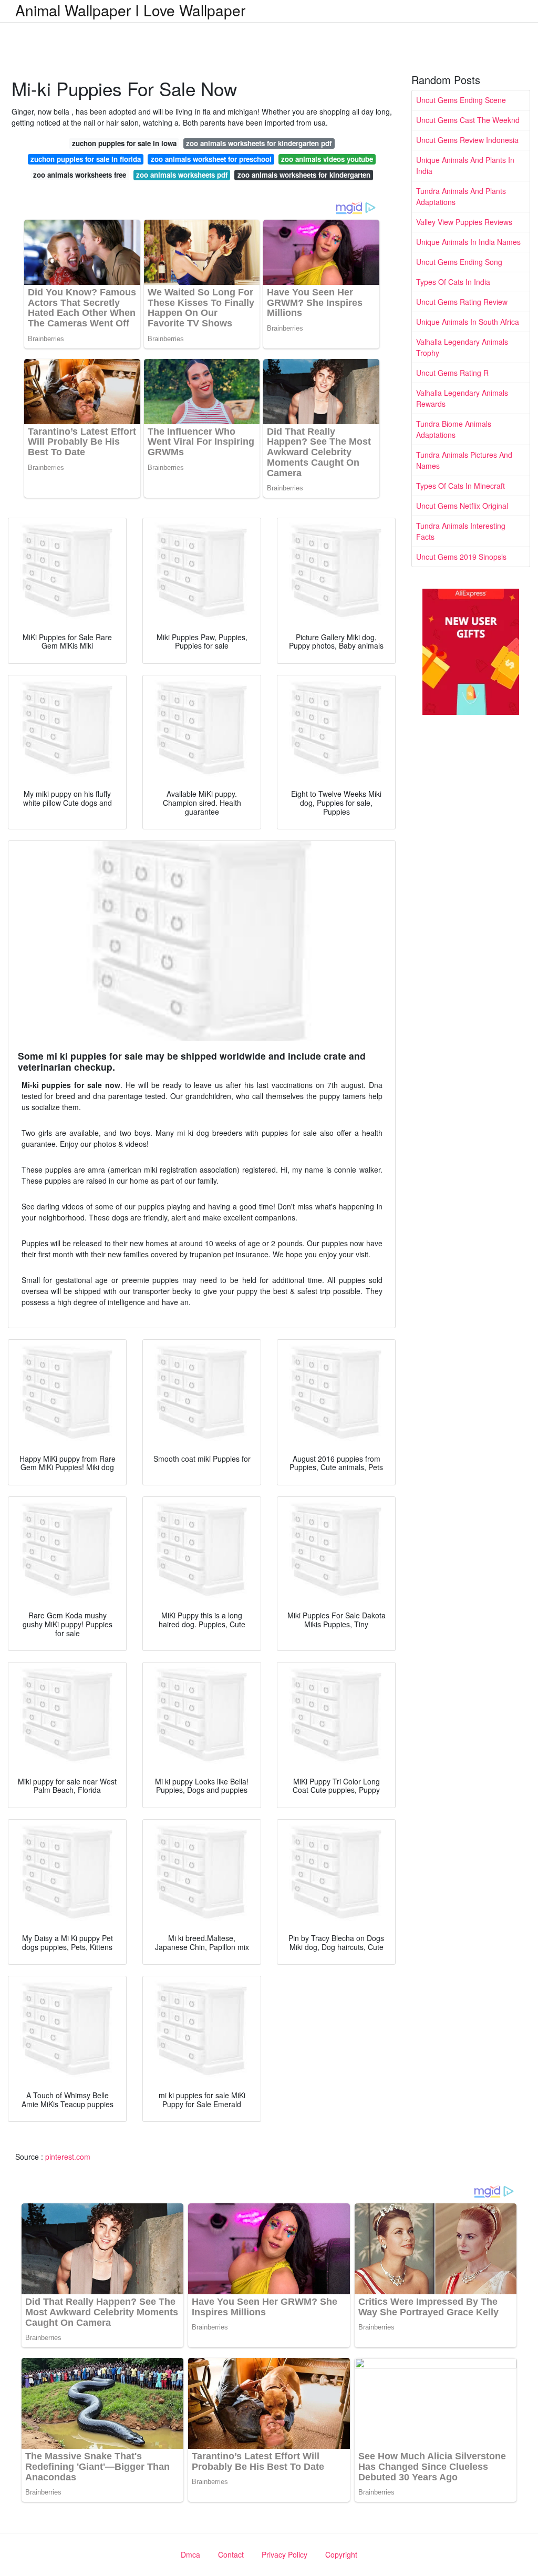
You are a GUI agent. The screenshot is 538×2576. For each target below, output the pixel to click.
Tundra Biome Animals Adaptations (454, 429)
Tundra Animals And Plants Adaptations (461, 196)
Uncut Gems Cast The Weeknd (468, 120)
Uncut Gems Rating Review (462, 302)
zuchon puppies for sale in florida (86, 159)
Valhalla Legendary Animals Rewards (462, 398)
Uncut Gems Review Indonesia (467, 140)
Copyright (341, 2554)
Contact (231, 2554)
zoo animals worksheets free (80, 175)
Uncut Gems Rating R (452, 373)
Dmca (190, 2554)
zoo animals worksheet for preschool (211, 159)
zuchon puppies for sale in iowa (124, 143)
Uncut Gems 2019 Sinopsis (461, 557)
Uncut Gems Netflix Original (462, 506)
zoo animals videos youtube (327, 159)
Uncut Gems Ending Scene (461, 100)
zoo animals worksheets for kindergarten (304, 175)
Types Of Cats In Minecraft (461, 486)
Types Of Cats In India (453, 282)
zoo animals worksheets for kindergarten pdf (259, 143)
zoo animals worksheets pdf (182, 175)
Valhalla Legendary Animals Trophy (462, 347)
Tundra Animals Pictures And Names (464, 460)
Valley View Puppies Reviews (464, 222)
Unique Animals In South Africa (468, 322)
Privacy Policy (284, 2554)
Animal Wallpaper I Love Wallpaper (130, 10)
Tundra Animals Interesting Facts (461, 531)
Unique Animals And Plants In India (465, 165)
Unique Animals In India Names (468, 242)
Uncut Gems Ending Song (459, 262)
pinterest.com (68, 2157)
